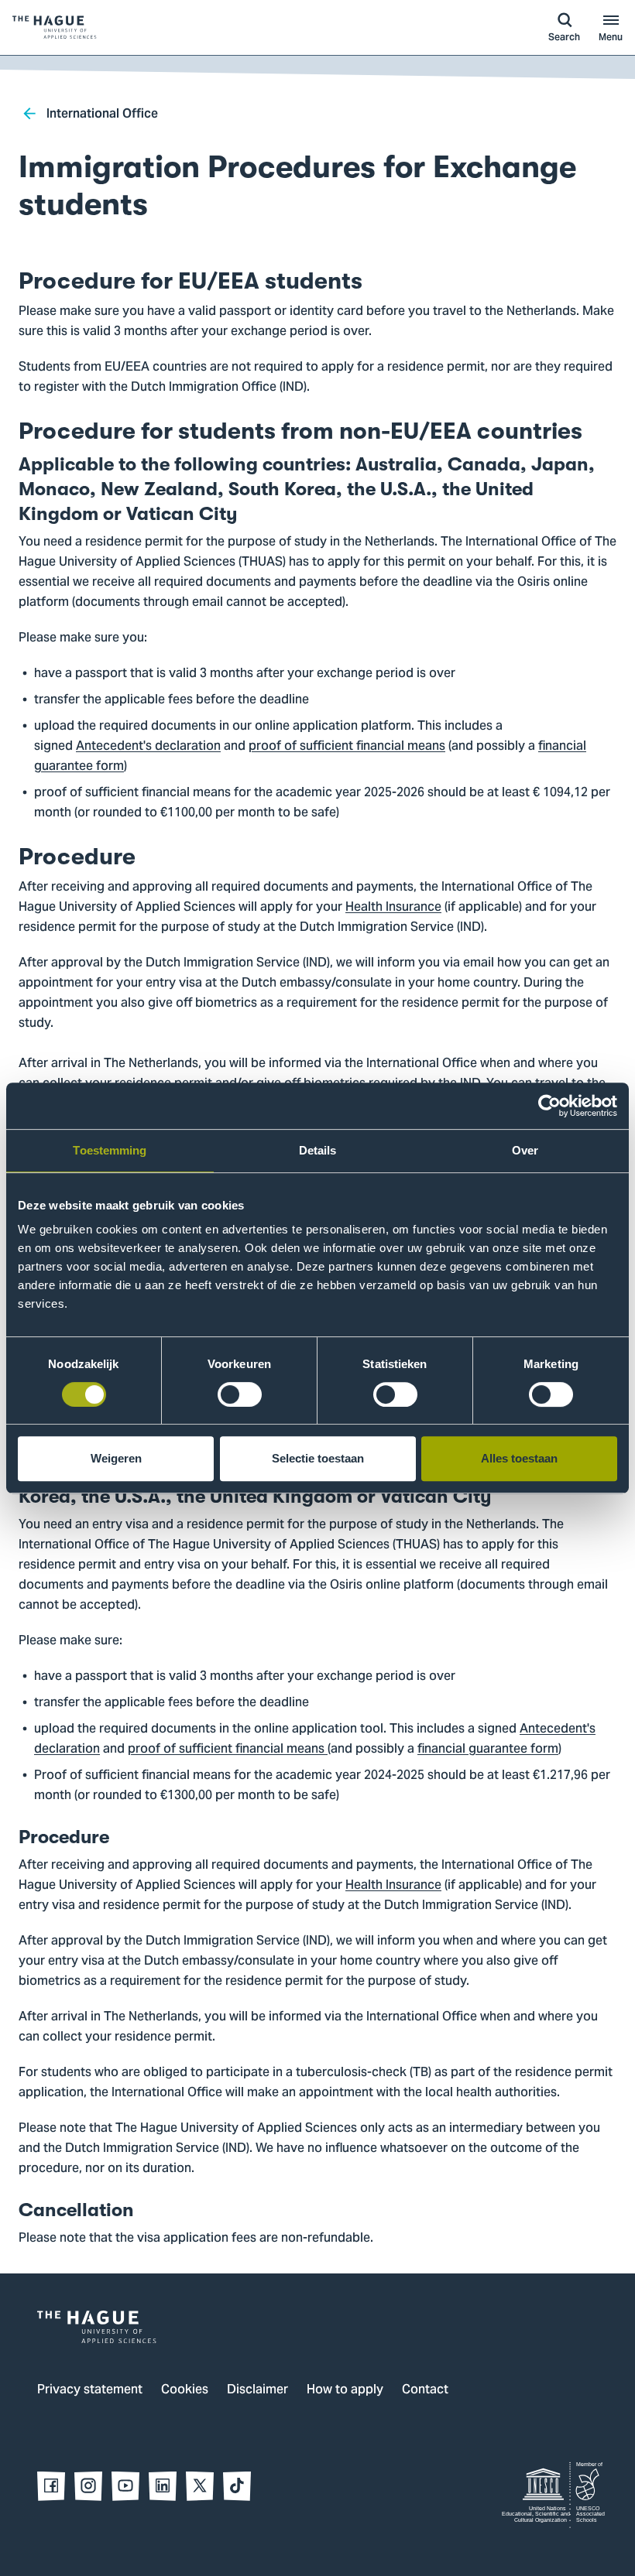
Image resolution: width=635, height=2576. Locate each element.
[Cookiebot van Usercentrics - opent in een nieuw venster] (549, 1106)
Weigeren (116, 1458)
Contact (425, 2390)
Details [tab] (318, 1150)
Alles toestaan (519, 1458)
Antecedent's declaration (148, 747)
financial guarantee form (488, 1750)
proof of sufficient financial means (347, 747)
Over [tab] (525, 1150)
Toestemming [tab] (110, 1150)
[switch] (240, 1394)
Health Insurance (393, 908)
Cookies (185, 2390)
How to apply (345, 2390)
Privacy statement (90, 2390)
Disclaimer (257, 2390)
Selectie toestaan (318, 1458)
